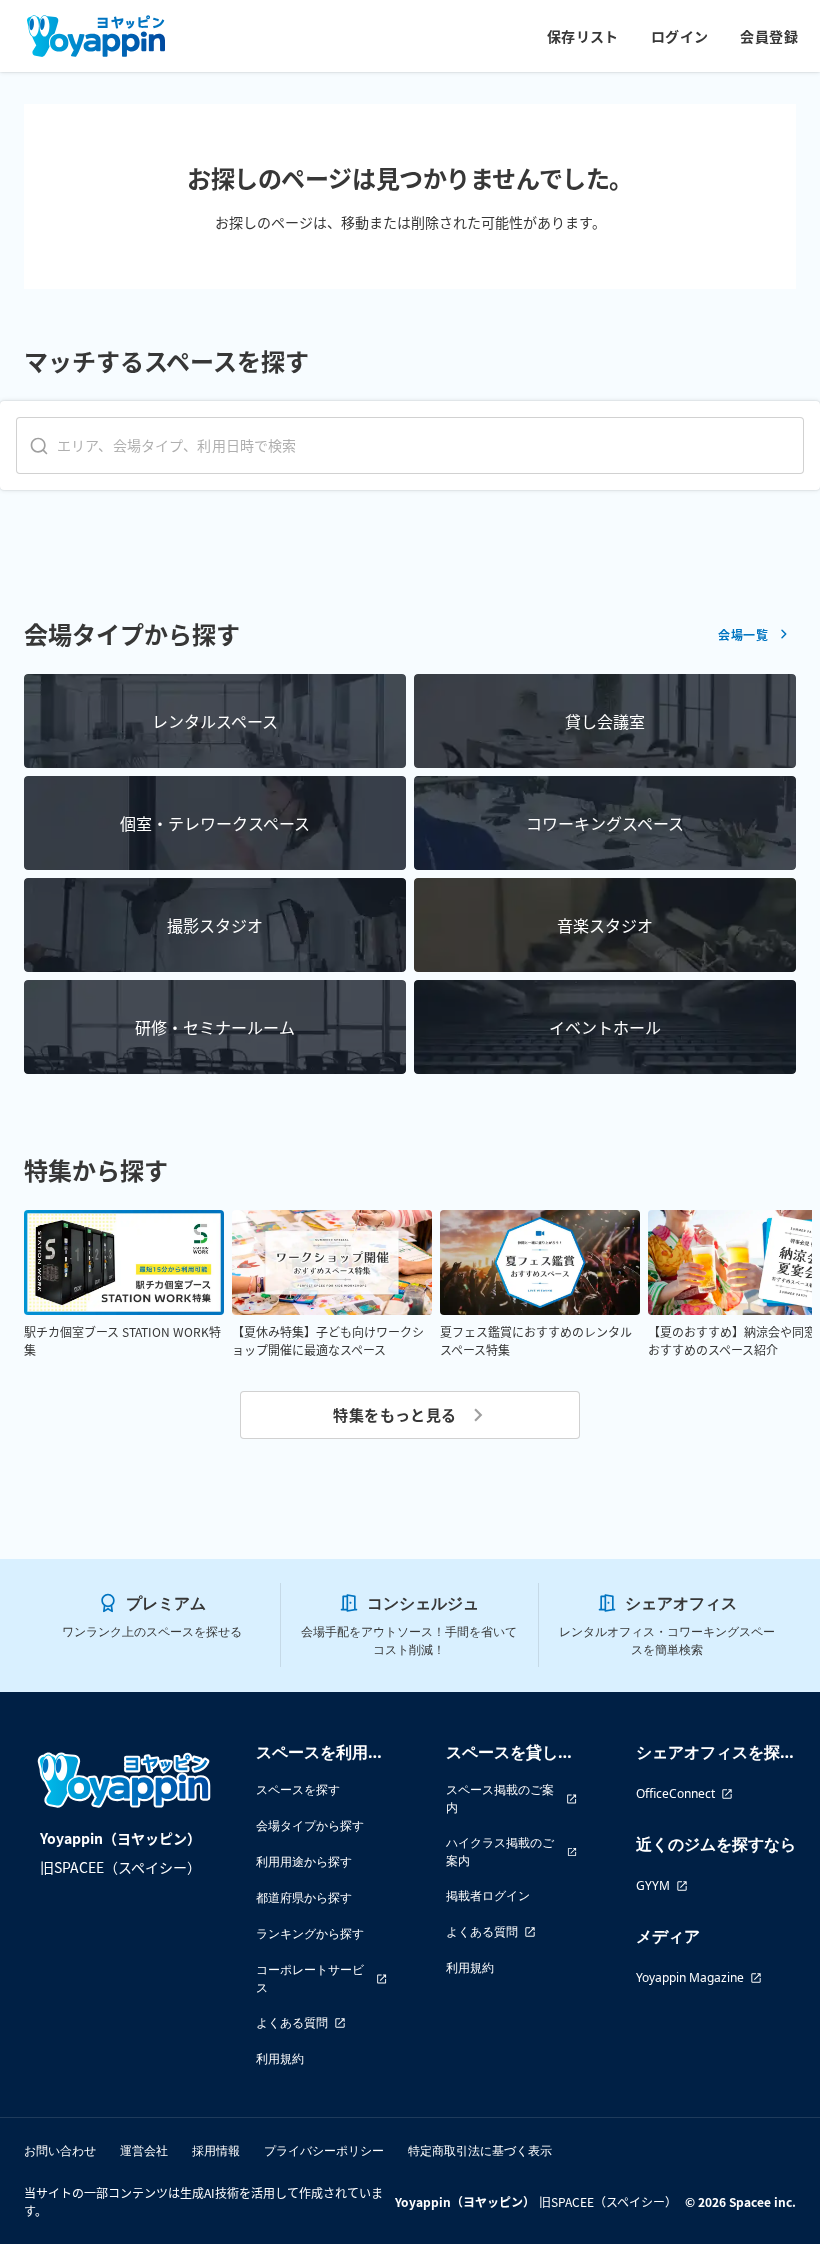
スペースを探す (298, 1789)
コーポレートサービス (310, 1978)
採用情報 (216, 2150)
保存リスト (583, 36)
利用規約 (280, 2058)
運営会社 (144, 2150)
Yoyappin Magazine (690, 1977)
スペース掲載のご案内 (500, 1798)
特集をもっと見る (395, 1414)
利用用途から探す (304, 1861)
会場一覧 (743, 634)
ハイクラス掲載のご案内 (500, 1851)
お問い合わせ (60, 2150)
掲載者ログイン (488, 1895)
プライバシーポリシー (324, 2150)
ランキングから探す (310, 1933)
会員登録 (769, 36)
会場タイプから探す (310, 1825)
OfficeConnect (675, 1793)
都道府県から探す (304, 1897)
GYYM (653, 1885)
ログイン (680, 36)
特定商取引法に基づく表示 (480, 2150)
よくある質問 (292, 2022)
